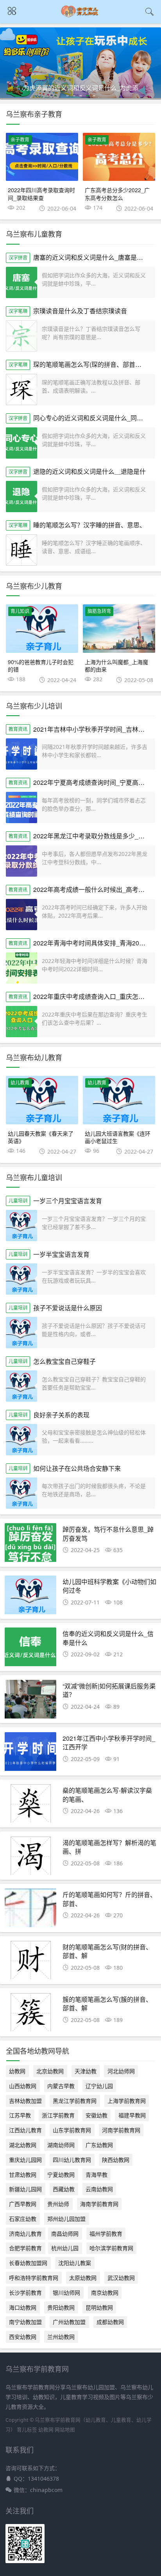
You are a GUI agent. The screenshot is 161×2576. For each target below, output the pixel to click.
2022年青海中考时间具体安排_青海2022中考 (96, 943)
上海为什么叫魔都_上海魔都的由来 (116, 666)
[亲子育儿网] (81, 16)
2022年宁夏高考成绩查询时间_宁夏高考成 (92, 782)
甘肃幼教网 (23, 2175)
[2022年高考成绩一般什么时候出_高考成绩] (21, 915)
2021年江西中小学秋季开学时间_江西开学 (109, 1743)
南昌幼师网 (65, 2234)
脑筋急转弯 (99, 611)
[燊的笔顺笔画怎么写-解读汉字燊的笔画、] (30, 1806)
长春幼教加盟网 (28, 2263)
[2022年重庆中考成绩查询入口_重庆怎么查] (21, 1022)
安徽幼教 (97, 2115)
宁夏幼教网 (61, 2175)
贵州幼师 (58, 2204)
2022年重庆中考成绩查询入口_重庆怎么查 (92, 996)
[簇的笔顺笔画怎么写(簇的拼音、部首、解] (30, 2015)
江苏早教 (20, 2115)
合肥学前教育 (25, 2248)
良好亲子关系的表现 (61, 1415)
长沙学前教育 (25, 2293)
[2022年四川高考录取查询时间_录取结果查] (42, 157)
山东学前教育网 (72, 2130)
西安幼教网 (23, 2337)
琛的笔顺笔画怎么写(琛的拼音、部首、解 (90, 364)
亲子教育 (20, 140)
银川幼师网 (66, 2293)
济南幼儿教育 (25, 2234)
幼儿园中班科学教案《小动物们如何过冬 (109, 1586)
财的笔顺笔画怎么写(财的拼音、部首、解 (107, 1951)
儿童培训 (18, 1201)
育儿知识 (20, 611)
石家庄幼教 (23, 2219)
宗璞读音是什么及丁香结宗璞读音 (80, 311)
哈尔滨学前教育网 (111, 2248)
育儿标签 (27, 2430)
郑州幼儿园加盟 (66, 2219)
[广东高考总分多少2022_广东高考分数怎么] (119, 157)
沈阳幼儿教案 (75, 2263)
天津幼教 (86, 2071)
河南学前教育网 (121, 2130)
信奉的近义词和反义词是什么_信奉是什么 (108, 1638)
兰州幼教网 (61, 2337)
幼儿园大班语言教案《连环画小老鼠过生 (118, 1137)
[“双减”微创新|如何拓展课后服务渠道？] (30, 1701)
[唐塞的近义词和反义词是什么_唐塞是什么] (21, 282)
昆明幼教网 (99, 2307)
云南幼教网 (99, 2189)
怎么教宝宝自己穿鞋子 (64, 1361)
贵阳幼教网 (61, 2307)
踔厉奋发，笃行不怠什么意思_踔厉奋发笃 (108, 1534)
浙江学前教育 (58, 2115)
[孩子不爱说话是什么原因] (21, 1333)
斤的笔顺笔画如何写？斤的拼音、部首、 (109, 1899)
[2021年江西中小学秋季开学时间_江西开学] (30, 1754)
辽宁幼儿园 (99, 2086)
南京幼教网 (105, 2293)
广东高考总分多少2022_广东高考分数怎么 (117, 194)
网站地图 (65, 2430)
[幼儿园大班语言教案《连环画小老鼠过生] (119, 1100)
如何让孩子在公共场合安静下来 (77, 1468)
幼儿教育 (20, 1083)
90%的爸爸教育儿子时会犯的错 (41, 666)
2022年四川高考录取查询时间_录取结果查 (41, 194)
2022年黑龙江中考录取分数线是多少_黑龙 (92, 836)
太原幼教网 (83, 2278)
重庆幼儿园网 (25, 2160)
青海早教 (97, 2175)
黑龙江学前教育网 (75, 2101)
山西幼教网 (23, 2086)
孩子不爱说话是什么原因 (68, 1308)
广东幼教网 (99, 2145)
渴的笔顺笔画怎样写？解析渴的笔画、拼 (109, 1847)
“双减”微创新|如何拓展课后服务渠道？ (109, 1690)
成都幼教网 (110, 2322)
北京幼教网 (50, 2071)
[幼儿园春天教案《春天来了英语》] (42, 1100)
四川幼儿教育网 (72, 2160)
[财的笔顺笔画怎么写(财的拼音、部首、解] (30, 1962)
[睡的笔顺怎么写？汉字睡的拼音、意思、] (21, 550)
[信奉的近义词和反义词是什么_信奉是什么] (30, 1649)
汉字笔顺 (18, 311)
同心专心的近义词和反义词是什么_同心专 (91, 418)
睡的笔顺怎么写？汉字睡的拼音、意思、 (89, 525)
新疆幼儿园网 (25, 2189)
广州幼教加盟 (69, 2322)
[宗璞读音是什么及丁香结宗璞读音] (21, 336)
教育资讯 (18, 729)
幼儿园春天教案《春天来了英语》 (41, 1137)
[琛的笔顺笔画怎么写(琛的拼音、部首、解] (21, 389)
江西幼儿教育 (25, 2130)
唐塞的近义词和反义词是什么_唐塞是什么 (91, 257)
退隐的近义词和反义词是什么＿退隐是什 (89, 471)
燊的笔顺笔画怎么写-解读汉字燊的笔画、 (107, 1794)
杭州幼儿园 (65, 2248)
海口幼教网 (23, 2307)
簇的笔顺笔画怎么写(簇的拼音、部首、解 (107, 2003)
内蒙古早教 (61, 2086)
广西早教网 (23, 2204)
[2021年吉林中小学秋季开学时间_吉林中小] (21, 754)
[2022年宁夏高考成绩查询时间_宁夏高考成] (21, 807)
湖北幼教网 (23, 2145)
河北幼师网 (121, 2071)
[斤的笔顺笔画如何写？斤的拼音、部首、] (30, 1910)
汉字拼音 (18, 258)
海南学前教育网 (99, 2204)
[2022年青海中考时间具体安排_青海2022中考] (21, 968)
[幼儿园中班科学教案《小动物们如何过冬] (30, 1597)
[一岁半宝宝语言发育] (21, 1279)
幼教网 (17, 2071)
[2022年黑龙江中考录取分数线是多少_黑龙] (21, 861)
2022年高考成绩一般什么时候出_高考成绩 (92, 889)
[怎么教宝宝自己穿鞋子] (21, 1386)
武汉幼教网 (121, 2278)
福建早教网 (132, 2115)
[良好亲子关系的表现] (21, 1440)
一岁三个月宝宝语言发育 (68, 1201)
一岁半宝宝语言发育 (61, 1254)
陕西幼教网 (116, 2160)
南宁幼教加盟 (25, 2322)
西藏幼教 (64, 2189)
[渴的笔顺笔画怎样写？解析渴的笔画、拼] (30, 1858)
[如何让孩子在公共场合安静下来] (21, 1493)
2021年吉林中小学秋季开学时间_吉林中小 (92, 729)
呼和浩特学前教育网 (34, 2278)
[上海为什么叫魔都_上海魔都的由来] (119, 629)
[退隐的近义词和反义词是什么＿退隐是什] (21, 497)
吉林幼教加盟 (25, 2101)
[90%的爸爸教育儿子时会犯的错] (42, 629)
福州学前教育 (106, 2234)
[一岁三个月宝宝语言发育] (21, 1225)
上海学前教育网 (127, 2101)
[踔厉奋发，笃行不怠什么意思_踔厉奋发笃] (30, 1545)
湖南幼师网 (61, 2145)
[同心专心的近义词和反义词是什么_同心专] (21, 443)
